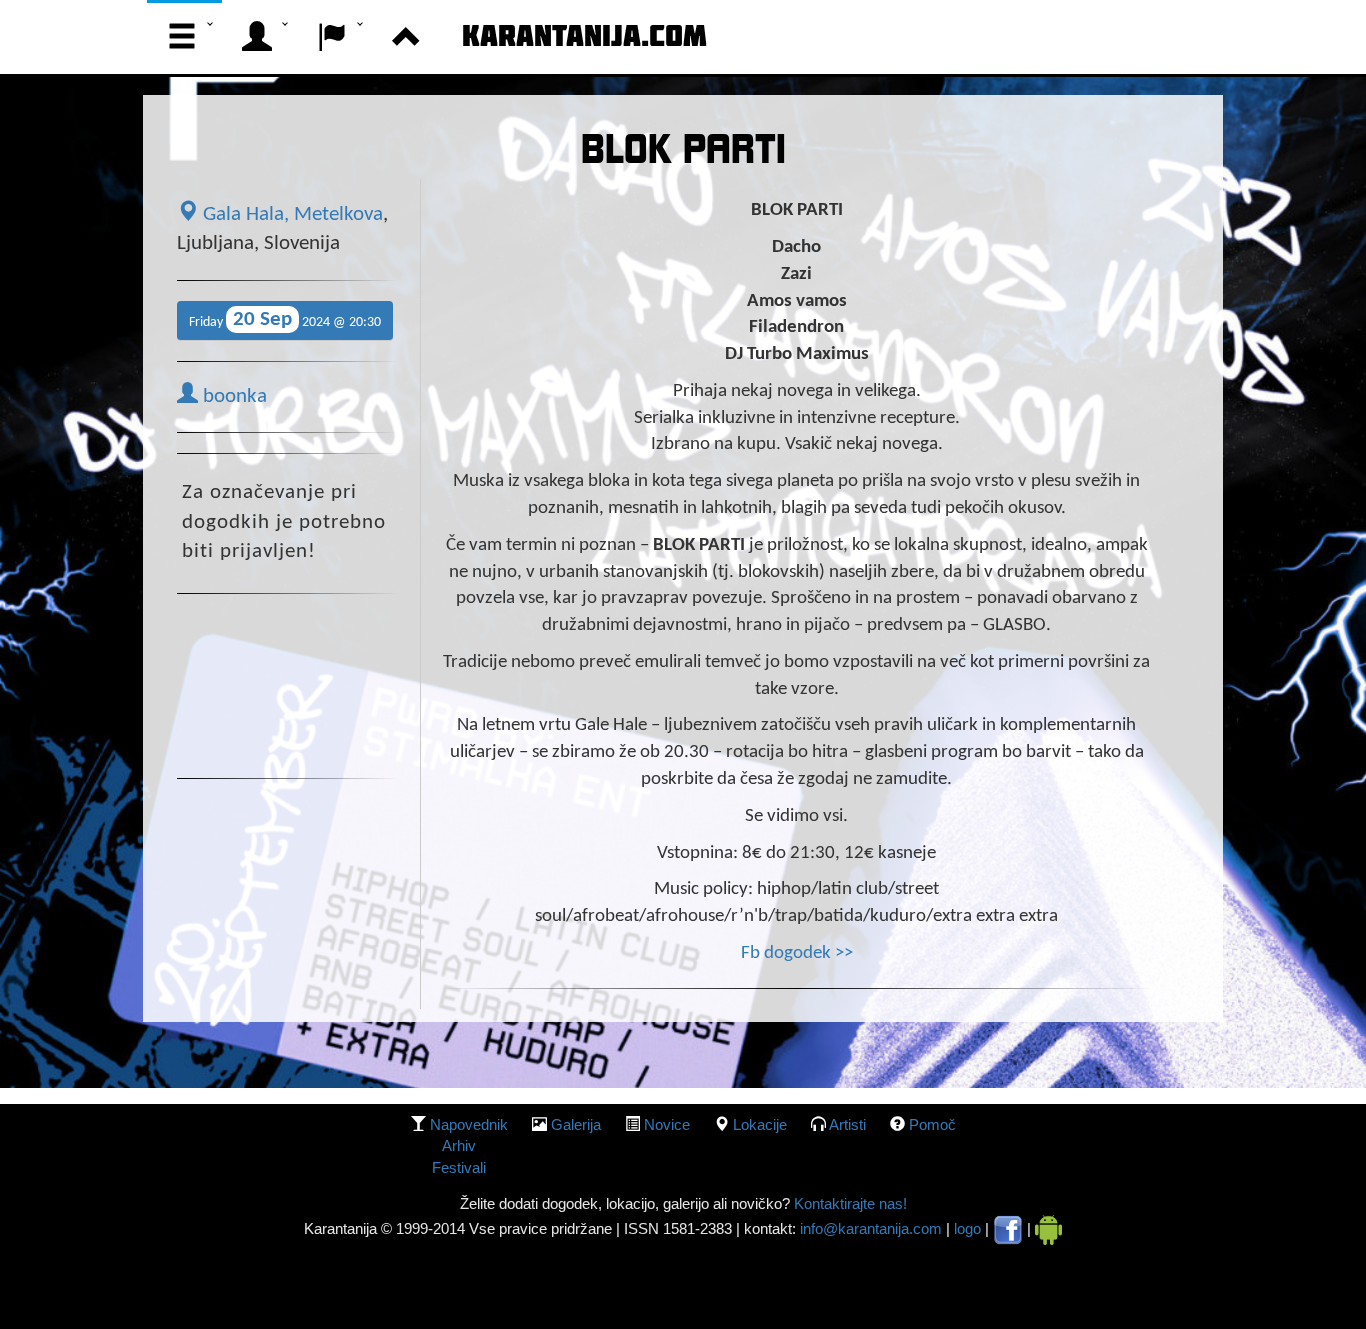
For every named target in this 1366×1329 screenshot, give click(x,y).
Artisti (847, 1124)
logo (967, 1228)
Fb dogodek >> (797, 953)
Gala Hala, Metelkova (290, 215)
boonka (232, 397)
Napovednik (469, 1124)
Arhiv (459, 1145)
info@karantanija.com (871, 1228)
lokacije (760, 1124)
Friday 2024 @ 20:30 (285, 319)
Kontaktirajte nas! (848, 1203)
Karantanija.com (584, 35)
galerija (576, 1124)
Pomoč (932, 1124)
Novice (667, 1124)
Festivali (459, 1167)
